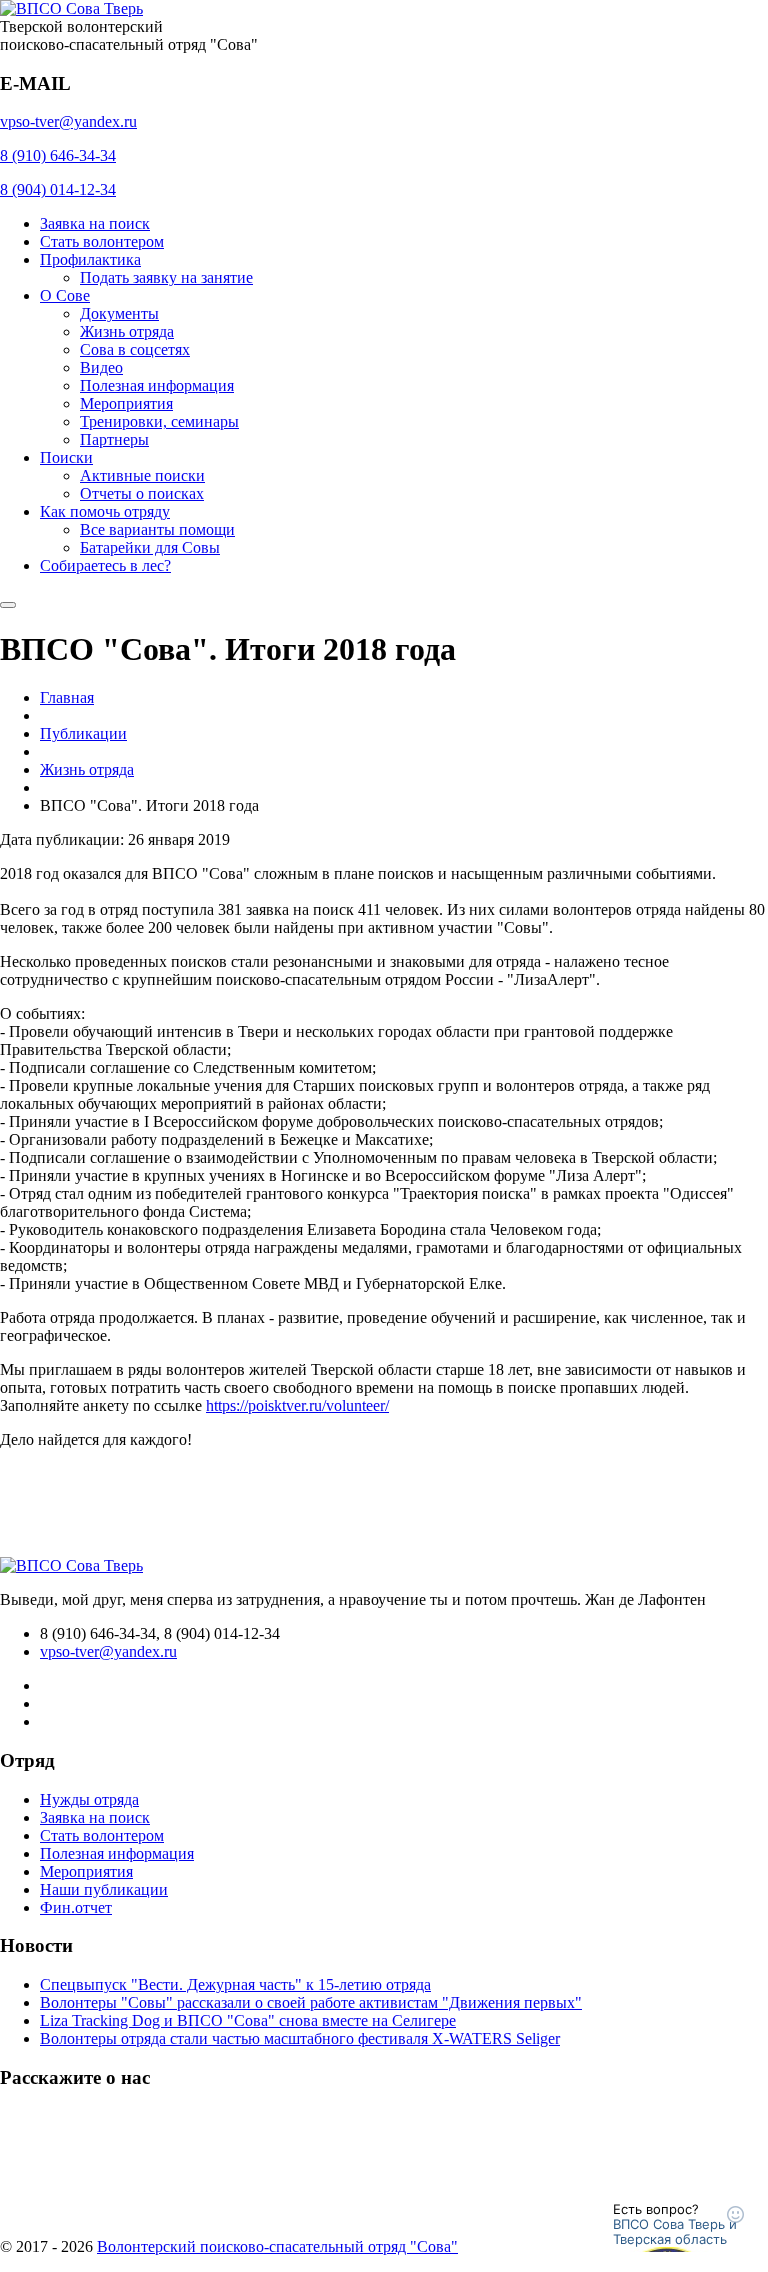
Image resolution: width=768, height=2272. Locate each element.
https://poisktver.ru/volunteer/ (297, 1405)
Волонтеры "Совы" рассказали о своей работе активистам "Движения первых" (311, 2002)
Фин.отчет (76, 1907)
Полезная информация (157, 385)
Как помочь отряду (105, 511)
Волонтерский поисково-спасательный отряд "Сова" (277, 2246)
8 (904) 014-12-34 (58, 189)
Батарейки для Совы (150, 547)
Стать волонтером (102, 241)
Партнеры (114, 439)
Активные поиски (142, 475)
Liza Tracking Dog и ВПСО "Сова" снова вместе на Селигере (248, 2020)
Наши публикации (104, 1889)
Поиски (66, 457)
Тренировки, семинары (159, 421)
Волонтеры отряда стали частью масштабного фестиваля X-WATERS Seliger (300, 2038)
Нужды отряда (89, 1799)
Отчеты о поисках (142, 493)
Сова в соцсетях (135, 349)
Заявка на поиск (95, 223)
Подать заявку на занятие (166, 277)
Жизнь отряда (127, 331)
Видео (101, 367)
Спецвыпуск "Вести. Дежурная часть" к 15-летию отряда (235, 1984)
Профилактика (90, 259)
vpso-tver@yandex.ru (68, 121)
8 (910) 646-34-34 (58, 155)
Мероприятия (126, 403)
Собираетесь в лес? (105, 565)
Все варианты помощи (157, 529)
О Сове (65, 295)
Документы (119, 313)
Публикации (83, 733)
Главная (67, 697)
